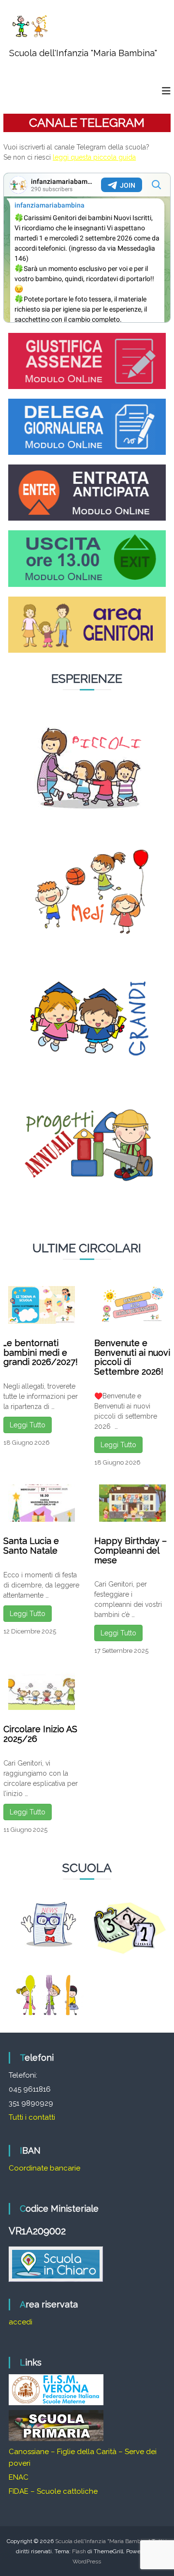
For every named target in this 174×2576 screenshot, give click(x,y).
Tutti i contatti (32, 2117)
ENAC (19, 2477)
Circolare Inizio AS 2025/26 (40, 1734)
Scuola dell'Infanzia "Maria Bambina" (83, 53)
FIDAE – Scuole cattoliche (53, 2491)
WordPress (87, 2561)
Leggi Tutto (28, 1425)
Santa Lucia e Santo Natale (31, 1546)
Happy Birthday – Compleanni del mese (130, 1550)
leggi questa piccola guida (94, 157)
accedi (21, 2322)
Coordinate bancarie (44, 2168)
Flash (79, 2551)
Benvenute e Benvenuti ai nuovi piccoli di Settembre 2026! (132, 1357)
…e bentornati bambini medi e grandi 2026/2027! (41, 1353)
